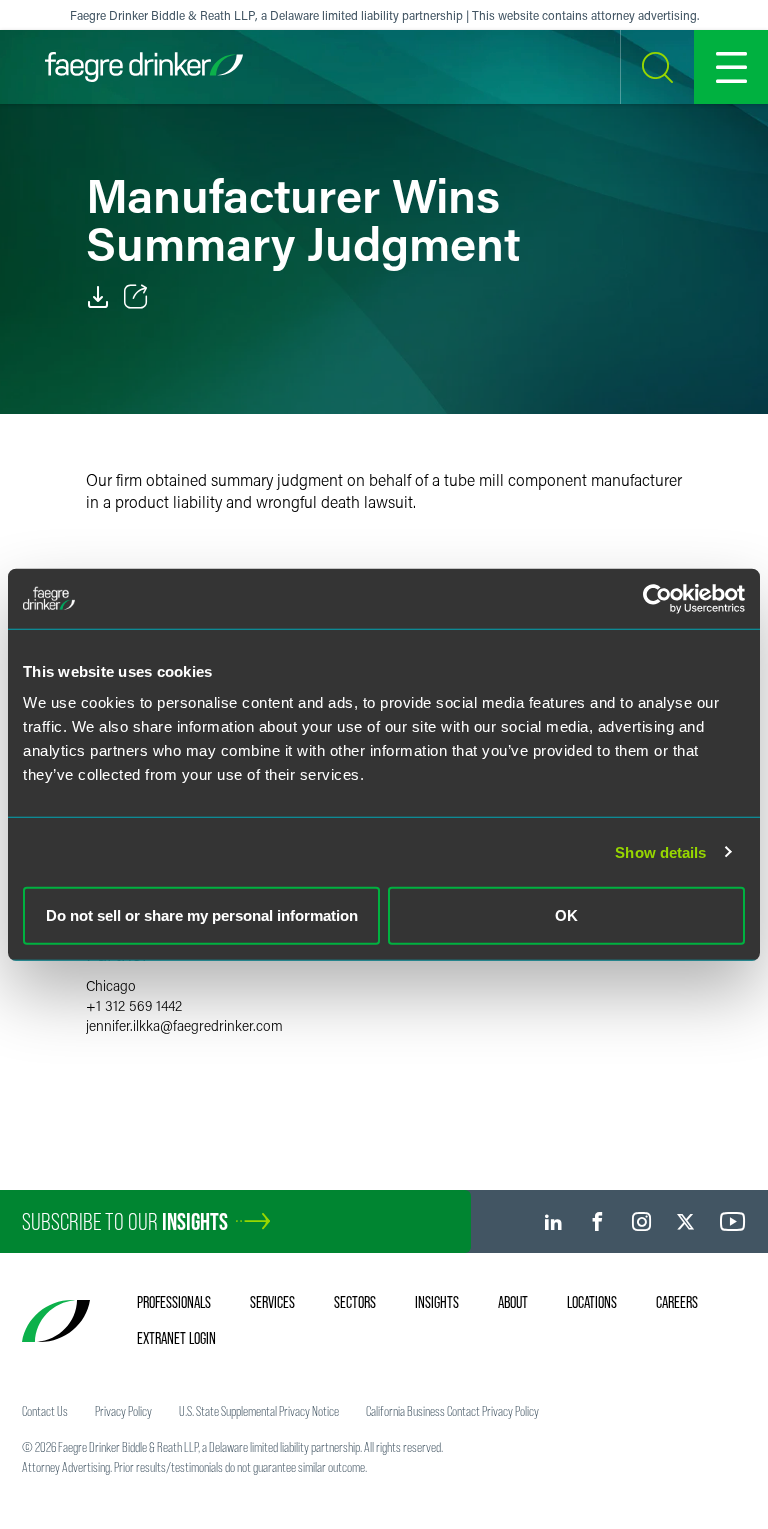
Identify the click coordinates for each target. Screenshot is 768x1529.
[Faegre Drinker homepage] (144, 67)
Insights (437, 1302)
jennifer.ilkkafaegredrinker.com (184, 1025)
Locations (592, 1302)
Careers (677, 1302)
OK (566, 915)
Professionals (174, 1302)
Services (272, 1302)
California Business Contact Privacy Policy (452, 1411)
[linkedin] (553, 1221)
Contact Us (45, 1411)
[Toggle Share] (136, 297)
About (513, 1302)
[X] (685, 1221)
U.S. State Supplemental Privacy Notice (259, 1411)
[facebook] (597, 1221)
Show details (660, 851)
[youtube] (733, 1221)
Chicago (111, 985)
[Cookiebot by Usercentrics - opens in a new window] (657, 598)
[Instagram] (641, 1221)
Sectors (355, 1302)
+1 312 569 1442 (134, 1005)
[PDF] (98, 297)
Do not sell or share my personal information (202, 915)
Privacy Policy (123, 1411)
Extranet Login (176, 1338)
